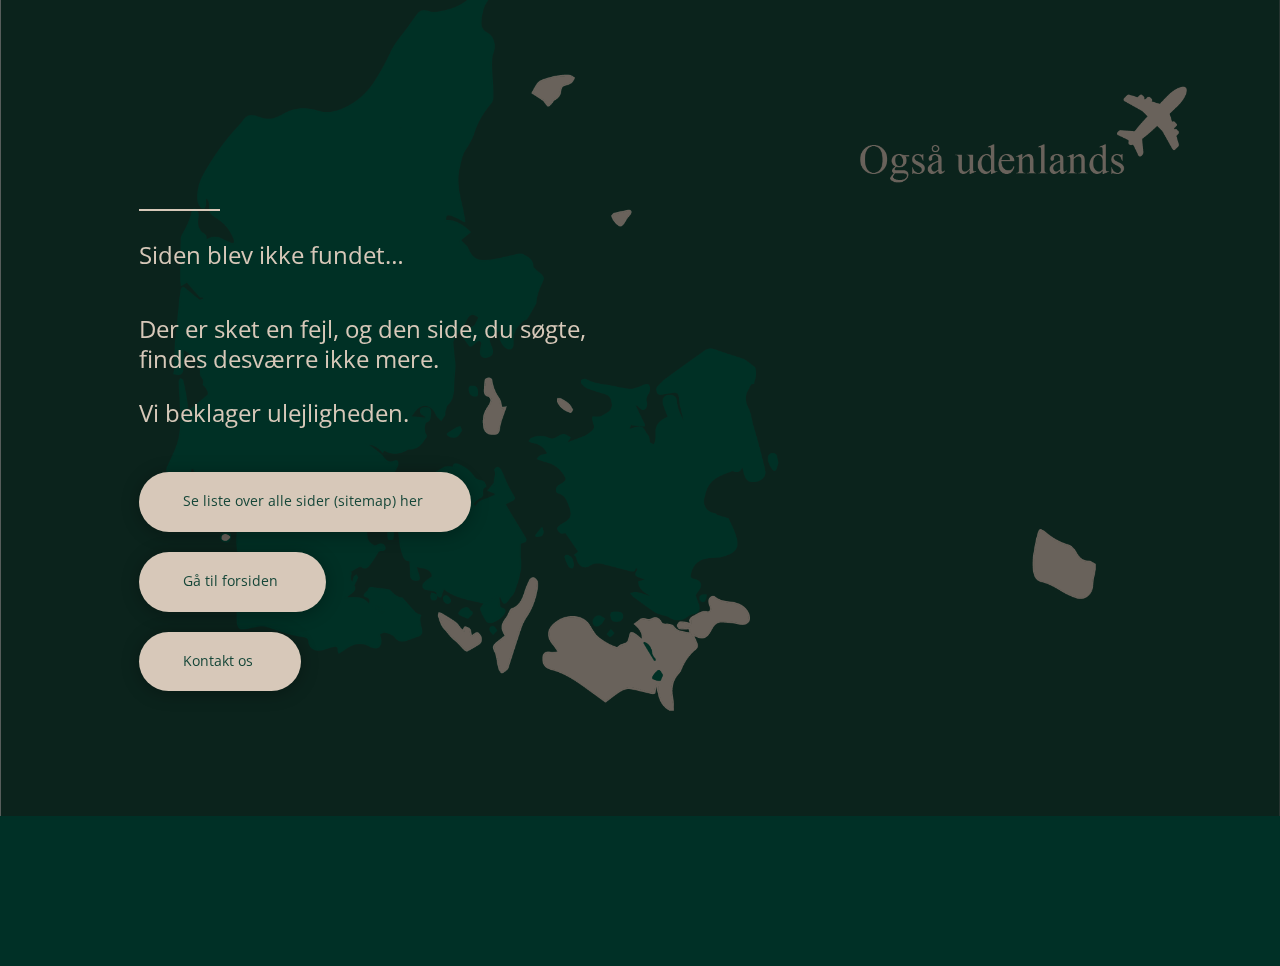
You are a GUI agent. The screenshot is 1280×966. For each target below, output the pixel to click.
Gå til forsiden (230, 580)
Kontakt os (218, 660)
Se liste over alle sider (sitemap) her (303, 500)
